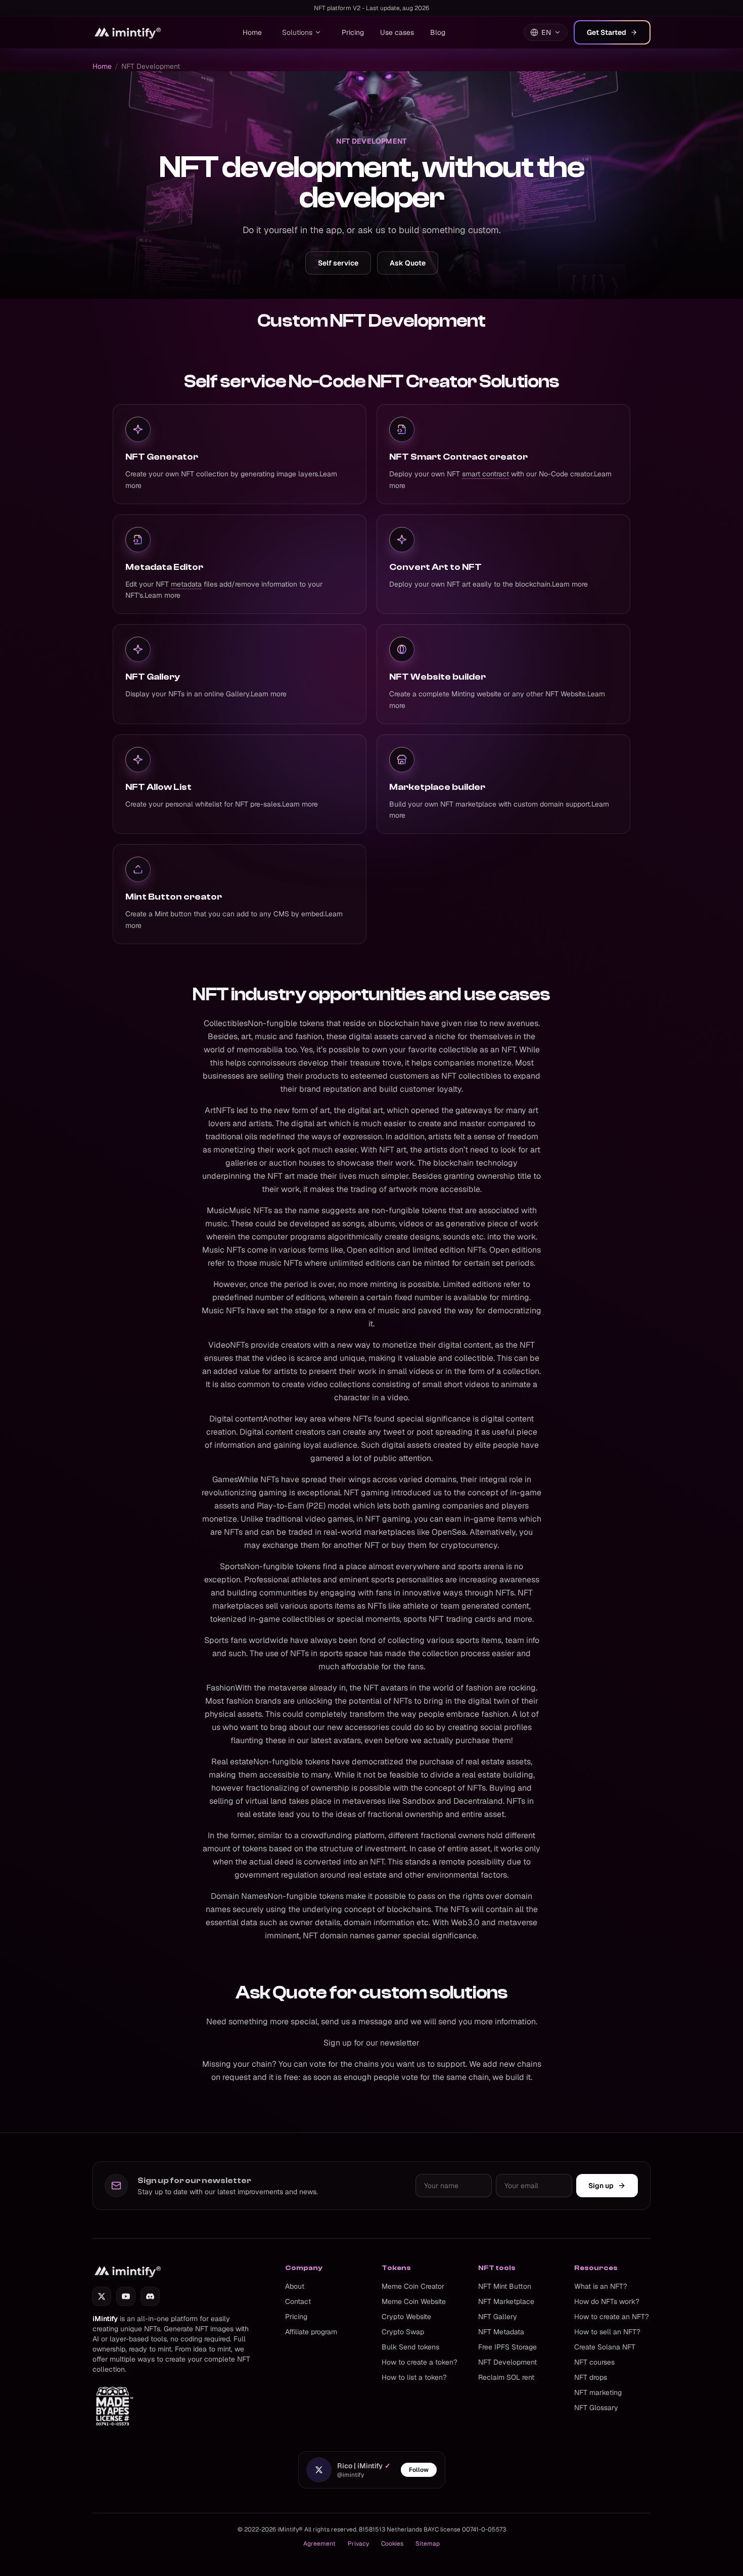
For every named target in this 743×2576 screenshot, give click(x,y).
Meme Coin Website (414, 2301)
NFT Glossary (596, 2408)
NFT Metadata (501, 2332)
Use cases (397, 32)
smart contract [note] (485, 474)
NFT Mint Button (505, 2286)
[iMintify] (128, 32)
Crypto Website (406, 2317)
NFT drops (591, 2377)
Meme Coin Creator (413, 2286)
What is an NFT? (601, 2286)
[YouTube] (126, 2296)
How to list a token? (414, 2377)
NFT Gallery (498, 2317)
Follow (419, 2470)
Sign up (601, 2186)
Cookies (392, 2544)
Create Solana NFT (605, 2347)
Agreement (319, 2544)
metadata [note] (186, 584)
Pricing (353, 32)
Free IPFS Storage (507, 2347)
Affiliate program (311, 2332)
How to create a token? (420, 2362)
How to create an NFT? (612, 2317)
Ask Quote (408, 263)
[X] (102, 2296)
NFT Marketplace (506, 2301)
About (295, 2286)
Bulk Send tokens (410, 2347)
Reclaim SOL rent (506, 2377)
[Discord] (150, 2296)
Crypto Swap (403, 2332)
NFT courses (594, 2362)
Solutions (297, 32)
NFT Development (507, 2362)
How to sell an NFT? (607, 2332)
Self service (338, 263)
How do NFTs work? (607, 2301)
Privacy (358, 2544)
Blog (438, 32)
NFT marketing (598, 2392)
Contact (298, 2301)
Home (252, 32)
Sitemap (428, 2544)
